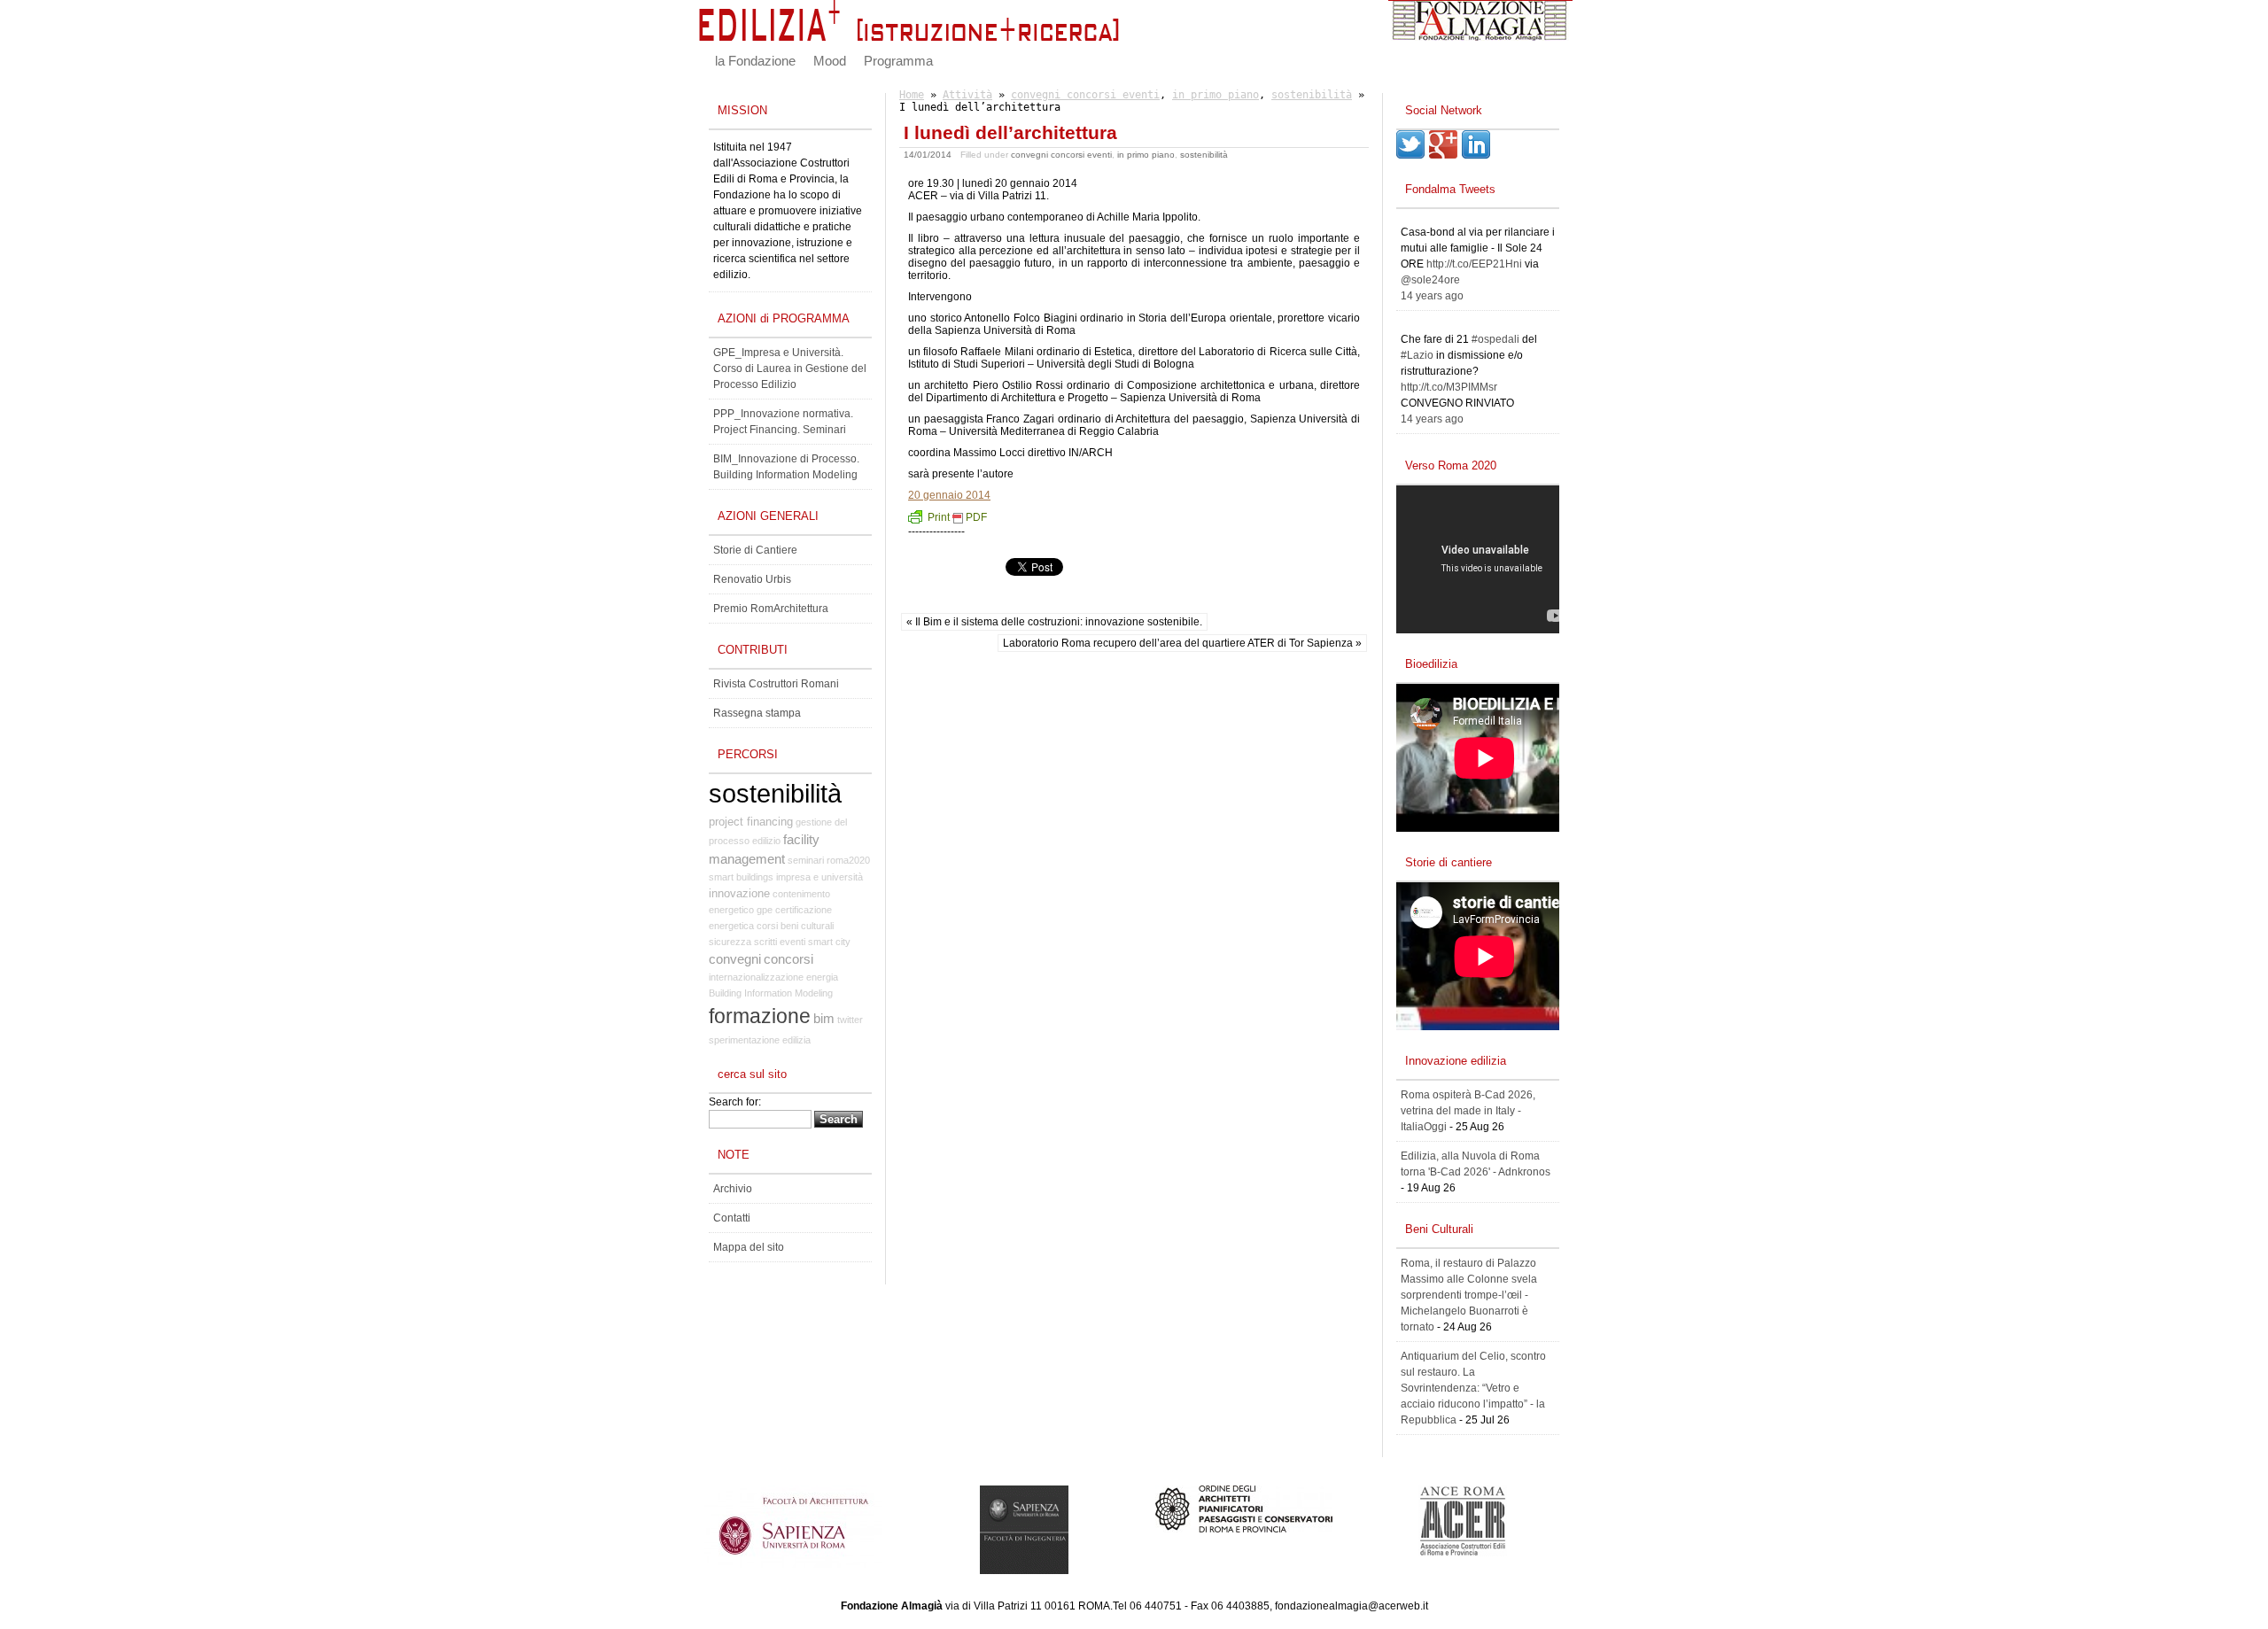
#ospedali (1495, 339)
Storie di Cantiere (755, 550)
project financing (751, 822)
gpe (765, 910)
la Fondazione (755, 61)
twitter (850, 1020)
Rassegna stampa (757, 713)
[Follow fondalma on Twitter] (1410, 155)
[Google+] (1443, 155)
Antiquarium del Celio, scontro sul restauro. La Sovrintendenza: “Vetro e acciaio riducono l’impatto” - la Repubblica (1473, 1388)
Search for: (735, 1102)
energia (822, 977)
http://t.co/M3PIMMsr (1449, 387)
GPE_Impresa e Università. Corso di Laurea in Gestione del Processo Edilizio (790, 368)
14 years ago (1432, 296)
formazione (760, 1016)
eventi (792, 942)
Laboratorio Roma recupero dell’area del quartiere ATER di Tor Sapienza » (1182, 643)
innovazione (739, 893)
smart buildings (741, 877)
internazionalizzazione (756, 977)
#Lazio (1417, 355)
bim (824, 1019)
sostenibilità (1312, 95)
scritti (765, 942)
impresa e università (819, 877)
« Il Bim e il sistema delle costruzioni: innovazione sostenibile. (1054, 622)
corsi (767, 926)
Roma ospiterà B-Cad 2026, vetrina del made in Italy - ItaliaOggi (1468, 1111)
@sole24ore (1430, 280)
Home (912, 95)
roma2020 (848, 860)
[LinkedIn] (1476, 155)
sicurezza (730, 942)
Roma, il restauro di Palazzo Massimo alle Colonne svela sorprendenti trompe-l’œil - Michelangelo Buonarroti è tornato (1469, 1295)
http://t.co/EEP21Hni (1474, 264)
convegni (735, 959)
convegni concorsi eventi (1085, 95)
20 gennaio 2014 (949, 495)
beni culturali (807, 926)
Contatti (732, 1218)
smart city (829, 942)
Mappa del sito (749, 1247)
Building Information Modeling (771, 993)
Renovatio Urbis (752, 579)
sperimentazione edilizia (760, 1040)
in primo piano (1216, 95)
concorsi (788, 959)
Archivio (733, 1189)
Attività (967, 95)
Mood (830, 61)
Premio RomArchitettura (771, 609)
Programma (898, 61)
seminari (806, 860)
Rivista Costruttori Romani (776, 684)
